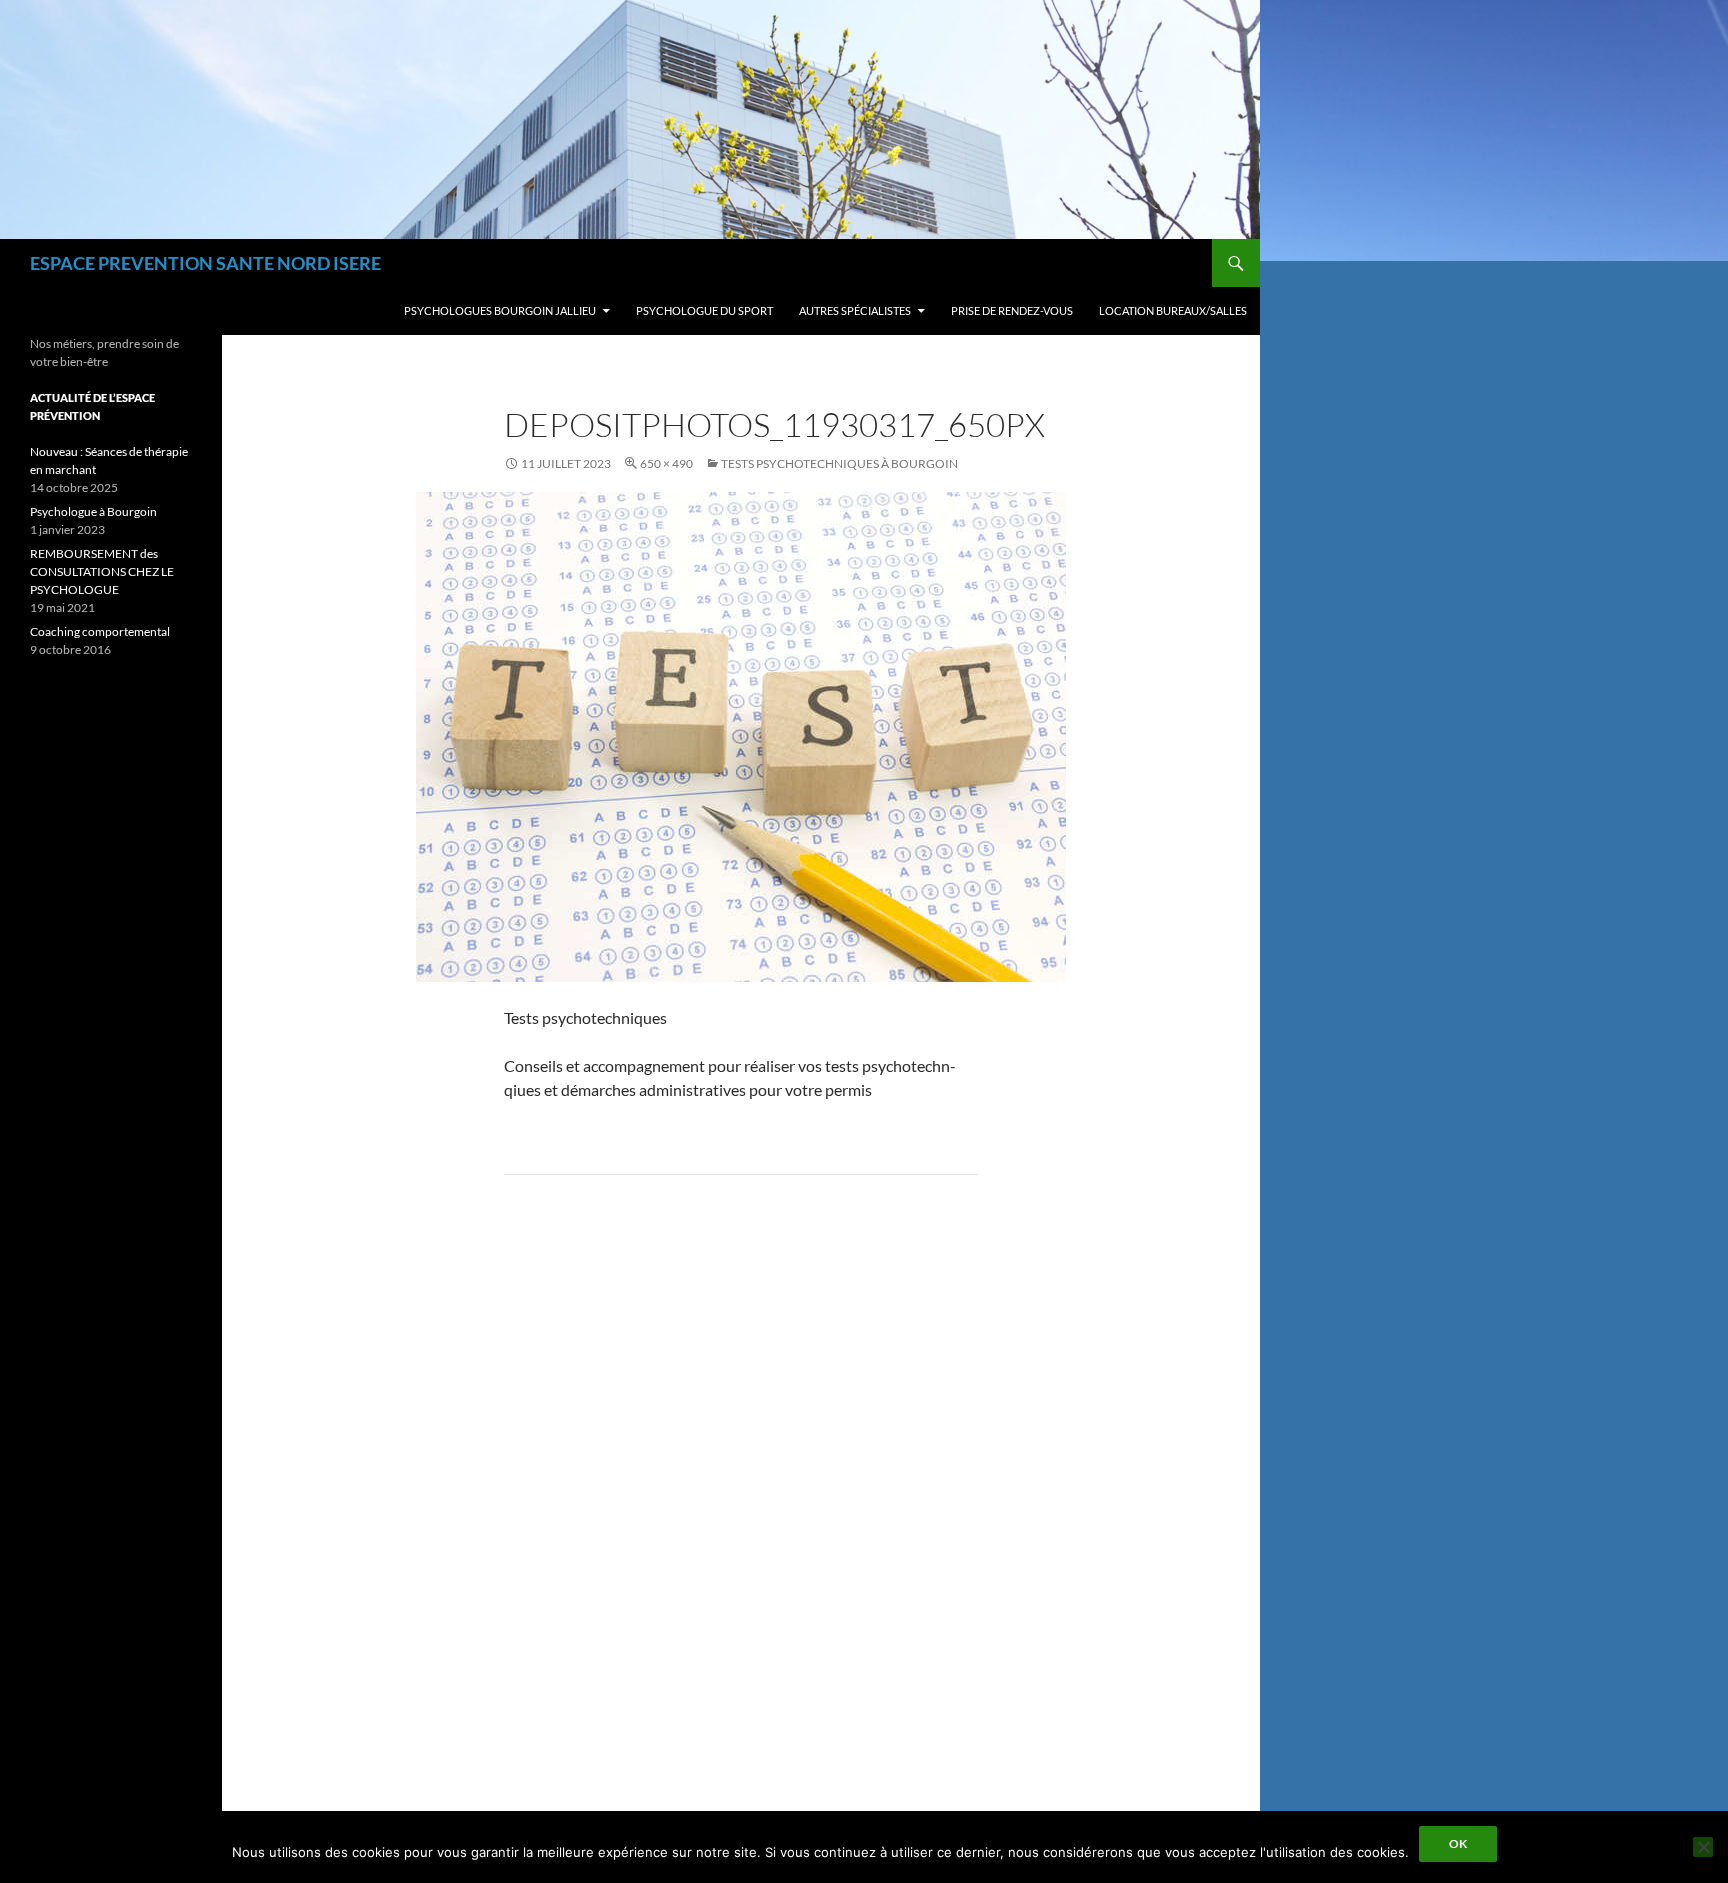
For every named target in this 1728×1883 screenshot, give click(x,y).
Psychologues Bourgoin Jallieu (500, 310)
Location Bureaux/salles (1173, 310)
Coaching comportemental (100, 631)
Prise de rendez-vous (1012, 310)
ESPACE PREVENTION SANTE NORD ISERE (205, 263)
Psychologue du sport (704, 310)
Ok (1458, 1843)
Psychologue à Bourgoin (93, 511)
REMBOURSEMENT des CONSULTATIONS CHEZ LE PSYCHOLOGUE (102, 571)
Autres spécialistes (855, 310)
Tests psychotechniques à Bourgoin (839, 463)
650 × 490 (666, 463)
